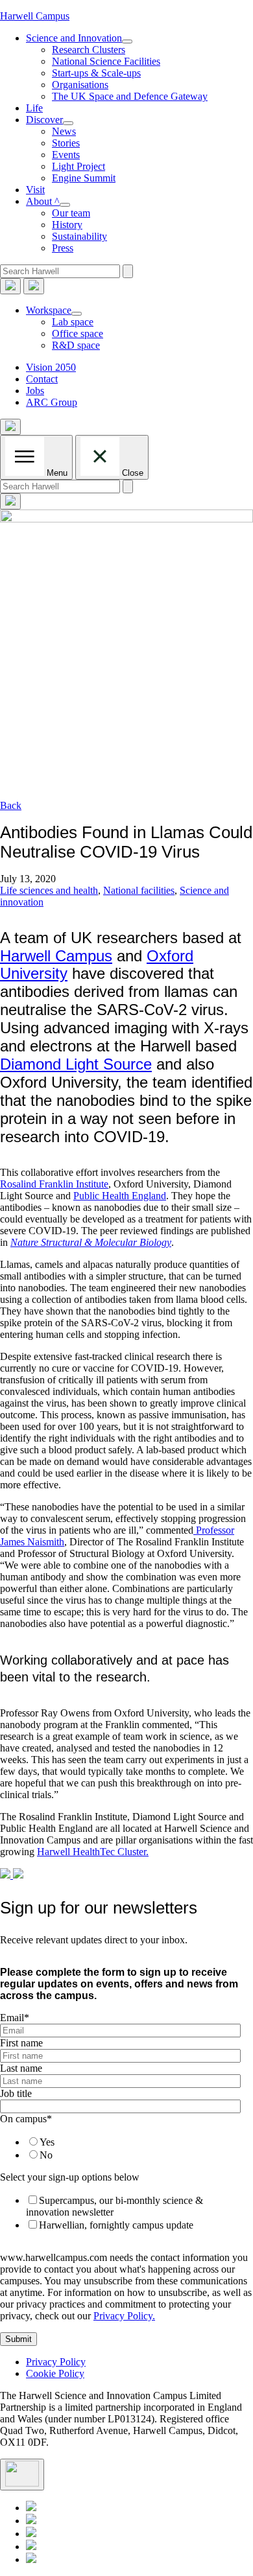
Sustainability (79, 236)
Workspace (49, 310)
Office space (78, 334)
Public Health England (120, 1196)
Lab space (73, 322)
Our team (71, 213)
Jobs (35, 391)
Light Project (78, 166)
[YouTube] (31, 2534)
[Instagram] (31, 2559)
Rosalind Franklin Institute (54, 1184)
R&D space (76, 345)
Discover (44, 120)
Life (34, 108)
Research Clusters (89, 50)
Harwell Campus (35, 16)
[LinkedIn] (31, 2508)
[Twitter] (31, 2521)
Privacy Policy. (124, 2316)
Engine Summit (84, 178)
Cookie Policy (55, 2373)
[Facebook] (31, 2547)
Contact (42, 379)
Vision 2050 (51, 367)
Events (66, 155)
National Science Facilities (106, 61)
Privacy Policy (56, 2362)
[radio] (137, 2142)
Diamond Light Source (76, 1064)
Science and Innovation (74, 38)
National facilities (139, 890)
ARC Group (52, 402)
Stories (66, 143)
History (67, 225)
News (64, 131)
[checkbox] (124, 2148)
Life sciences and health (49, 890)
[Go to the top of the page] (22, 2475)
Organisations (80, 85)
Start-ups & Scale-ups (96, 73)
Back (11, 805)
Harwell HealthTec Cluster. (93, 1852)
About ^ (43, 201)
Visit (35, 190)
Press (63, 248)
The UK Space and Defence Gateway (130, 96)
